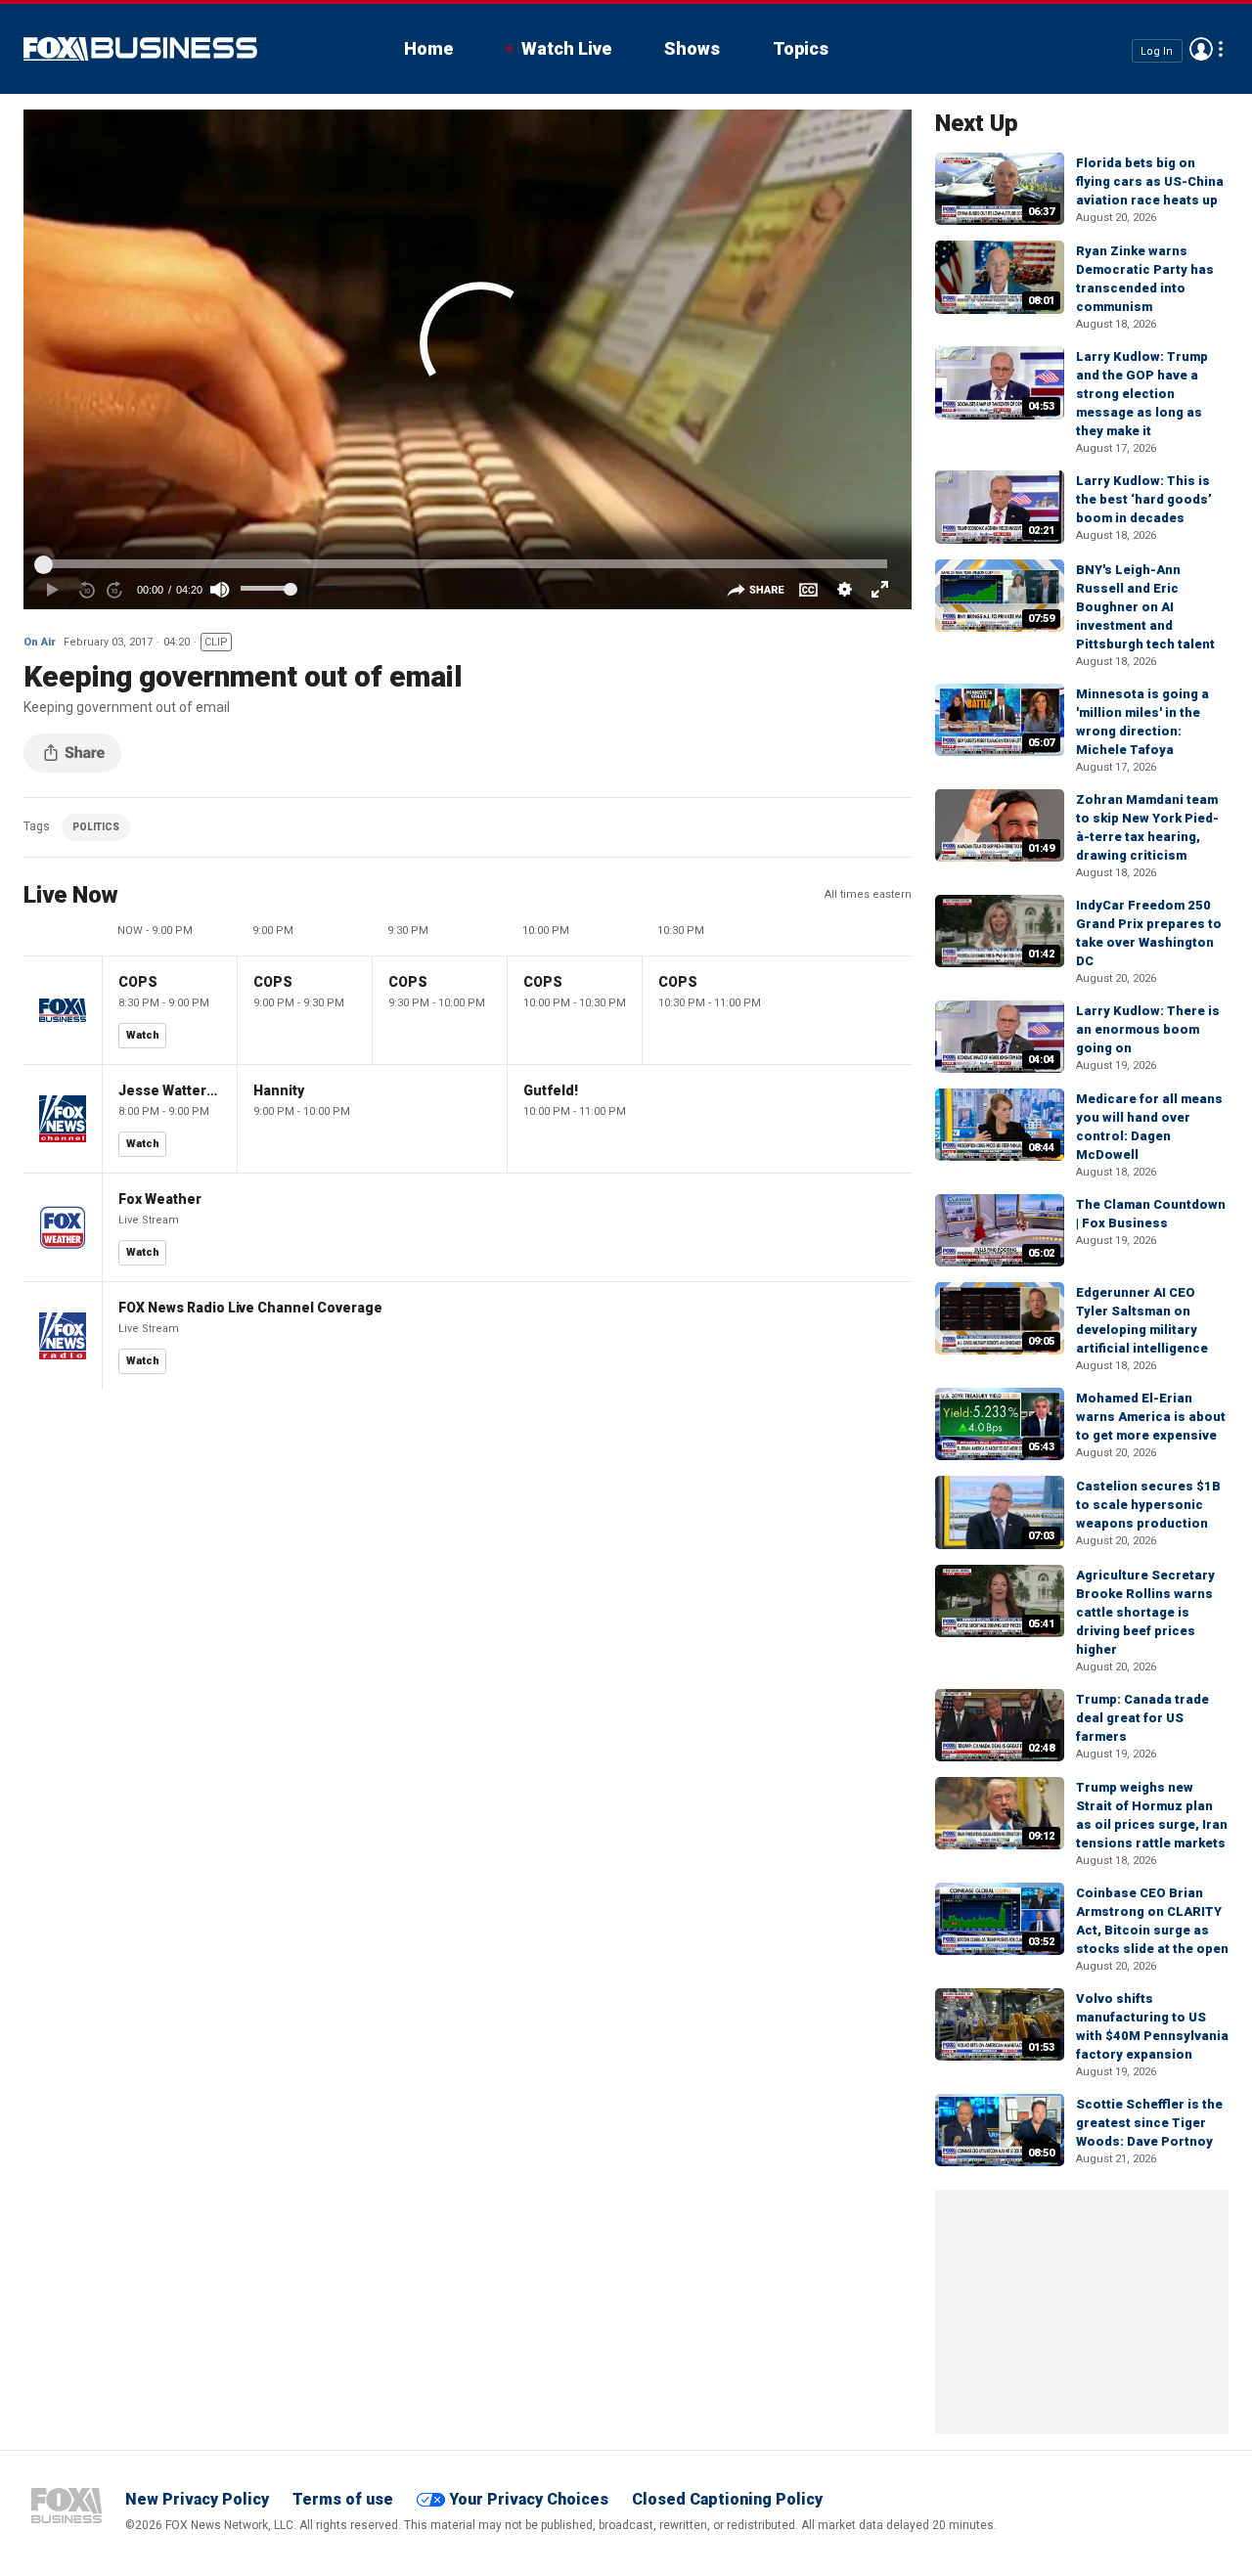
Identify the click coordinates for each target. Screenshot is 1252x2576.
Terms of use (343, 2499)
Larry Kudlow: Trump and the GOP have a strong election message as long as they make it (1142, 394)
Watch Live (566, 48)
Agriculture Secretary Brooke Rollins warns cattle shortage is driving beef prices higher (1145, 1612)
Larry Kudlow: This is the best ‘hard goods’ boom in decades (1144, 499)
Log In (1157, 50)
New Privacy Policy (197, 2499)
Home (428, 48)
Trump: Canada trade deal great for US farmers (1142, 1718)
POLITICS (96, 827)
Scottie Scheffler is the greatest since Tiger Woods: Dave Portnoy (1149, 2123)
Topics (801, 48)
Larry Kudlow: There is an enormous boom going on (1148, 1029)
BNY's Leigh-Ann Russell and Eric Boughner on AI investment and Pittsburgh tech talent (1145, 607)
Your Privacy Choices (529, 2499)
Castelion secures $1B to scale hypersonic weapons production (1148, 1505)
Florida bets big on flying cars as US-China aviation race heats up (1150, 181)
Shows (692, 48)
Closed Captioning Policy (727, 2499)
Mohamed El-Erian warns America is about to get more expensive (1151, 1417)
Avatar (1201, 49)
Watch (143, 1035)
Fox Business (140, 49)
